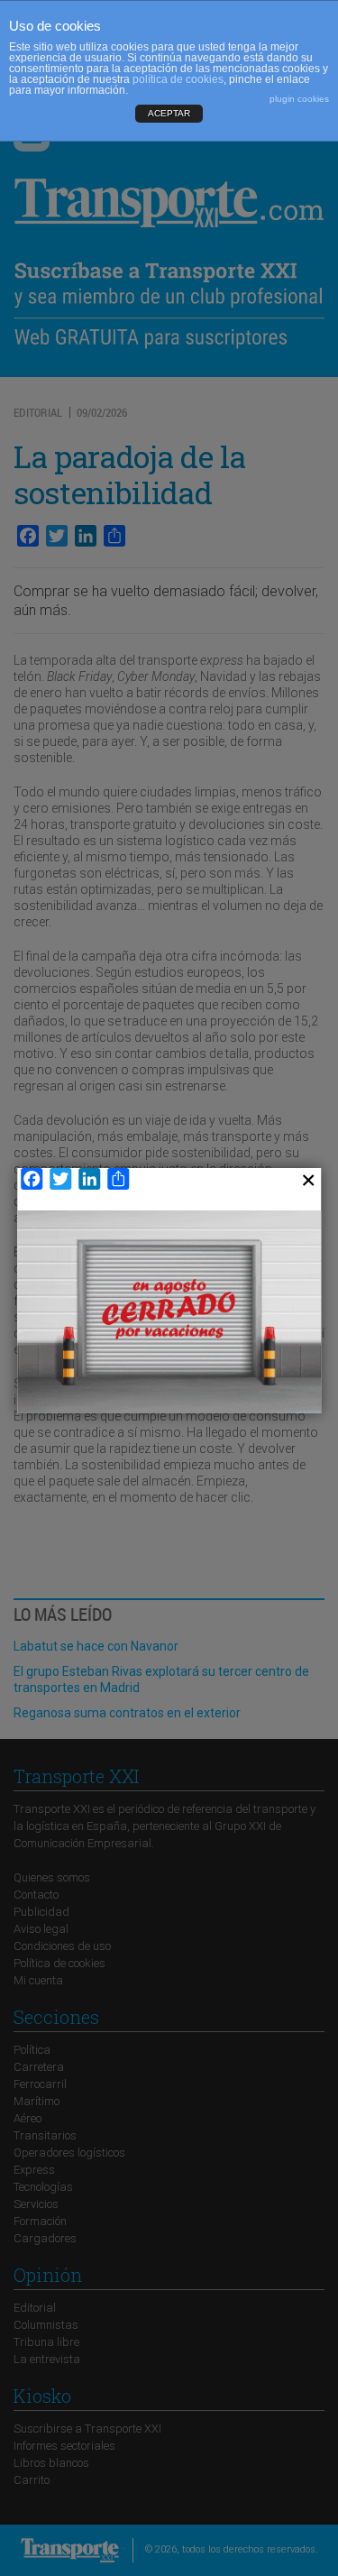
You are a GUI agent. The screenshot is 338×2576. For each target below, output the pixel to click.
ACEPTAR (169, 113)
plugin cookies (299, 99)
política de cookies (178, 79)
